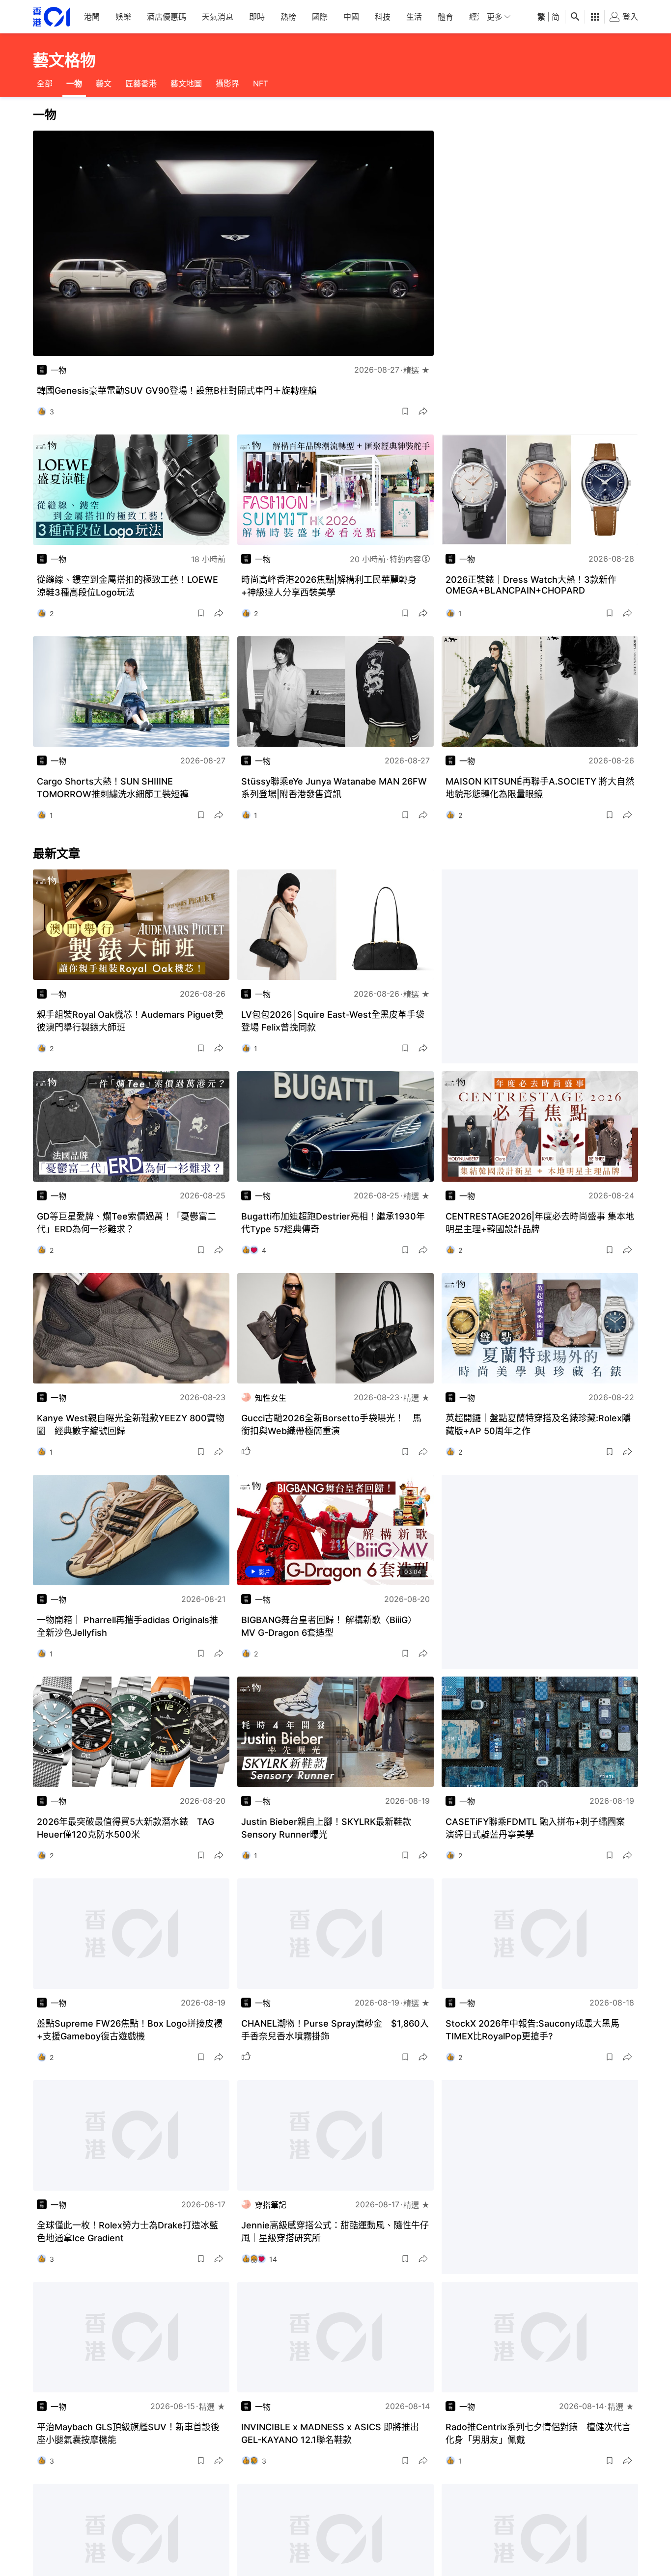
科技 (383, 17)
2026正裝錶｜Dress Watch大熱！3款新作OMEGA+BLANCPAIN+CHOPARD (531, 585)
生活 (414, 17)
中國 (351, 17)
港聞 (92, 17)
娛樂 (123, 17)
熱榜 (288, 17)
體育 (446, 17)
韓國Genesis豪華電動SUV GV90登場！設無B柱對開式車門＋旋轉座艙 (177, 391)
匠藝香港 (141, 83)
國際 (320, 17)
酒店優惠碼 (167, 17)
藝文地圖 (186, 83)
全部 (45, 83)
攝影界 (227, 83)
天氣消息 (218, 17)
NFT (261, 83)
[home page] (52, 17)
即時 (257, 17)
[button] (405, 411)
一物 (74, 83)
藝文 (104, 83)
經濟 (477, 17)
